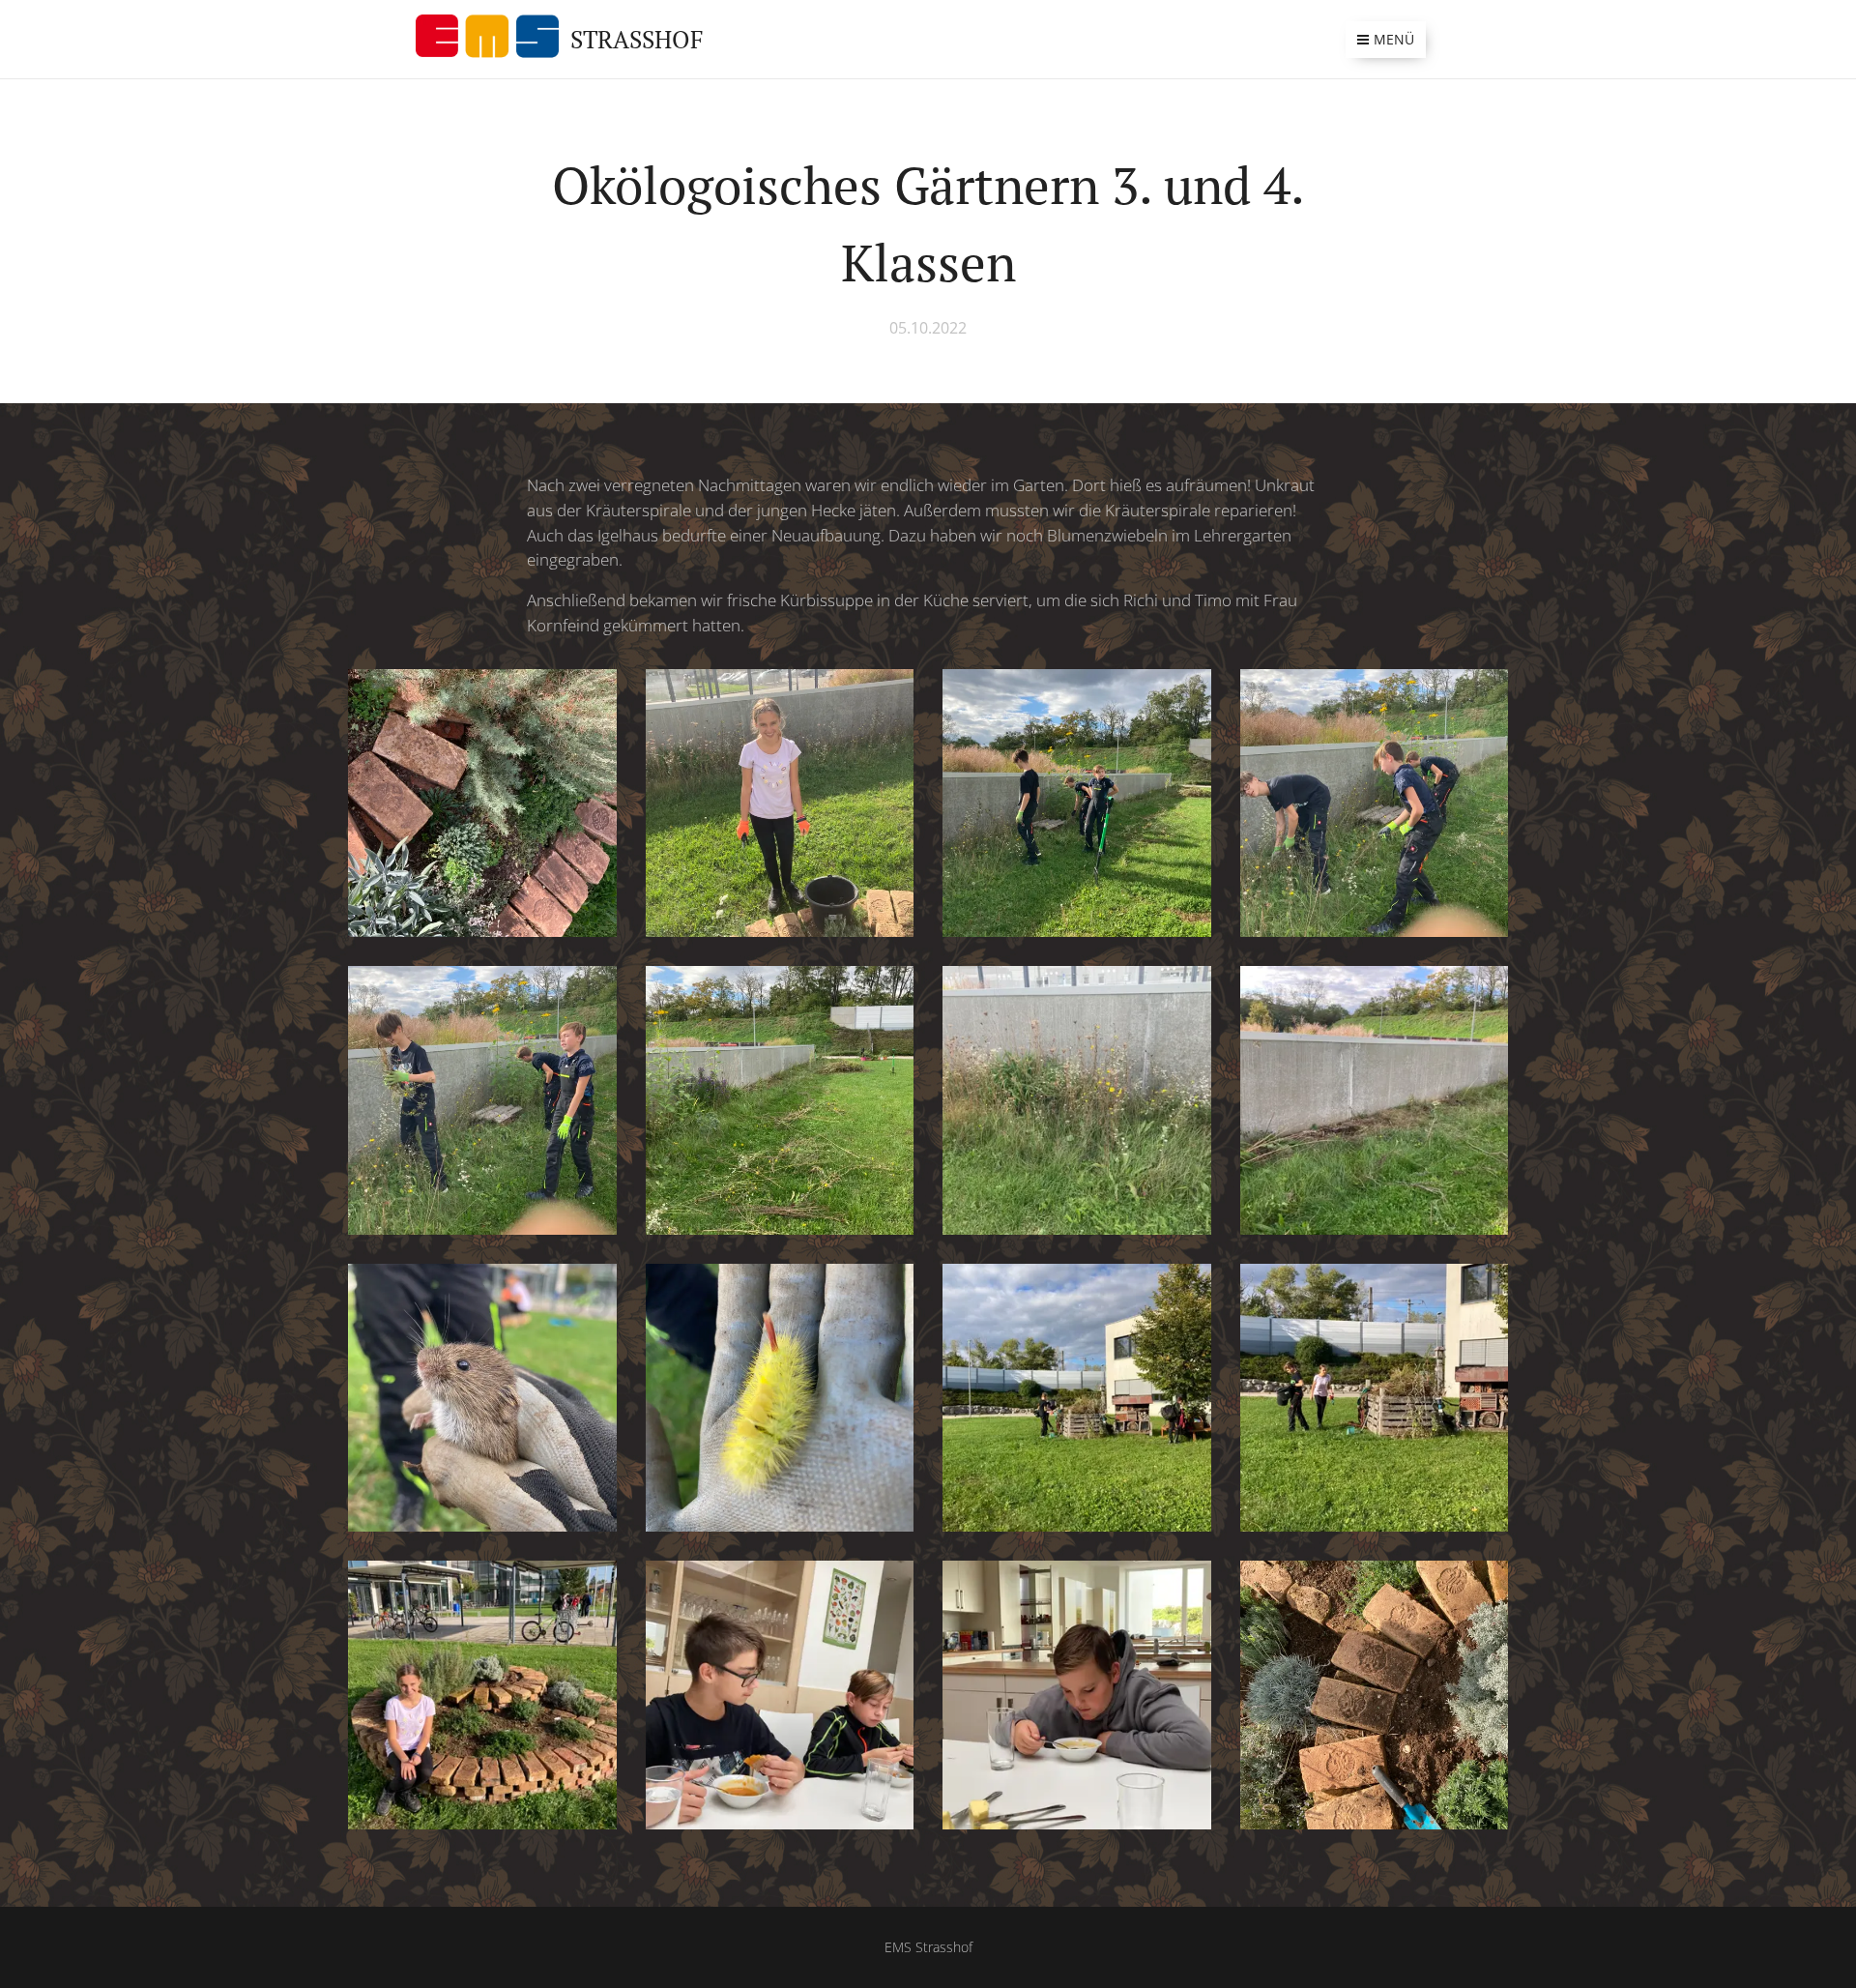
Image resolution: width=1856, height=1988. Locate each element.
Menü (1394, 39)
